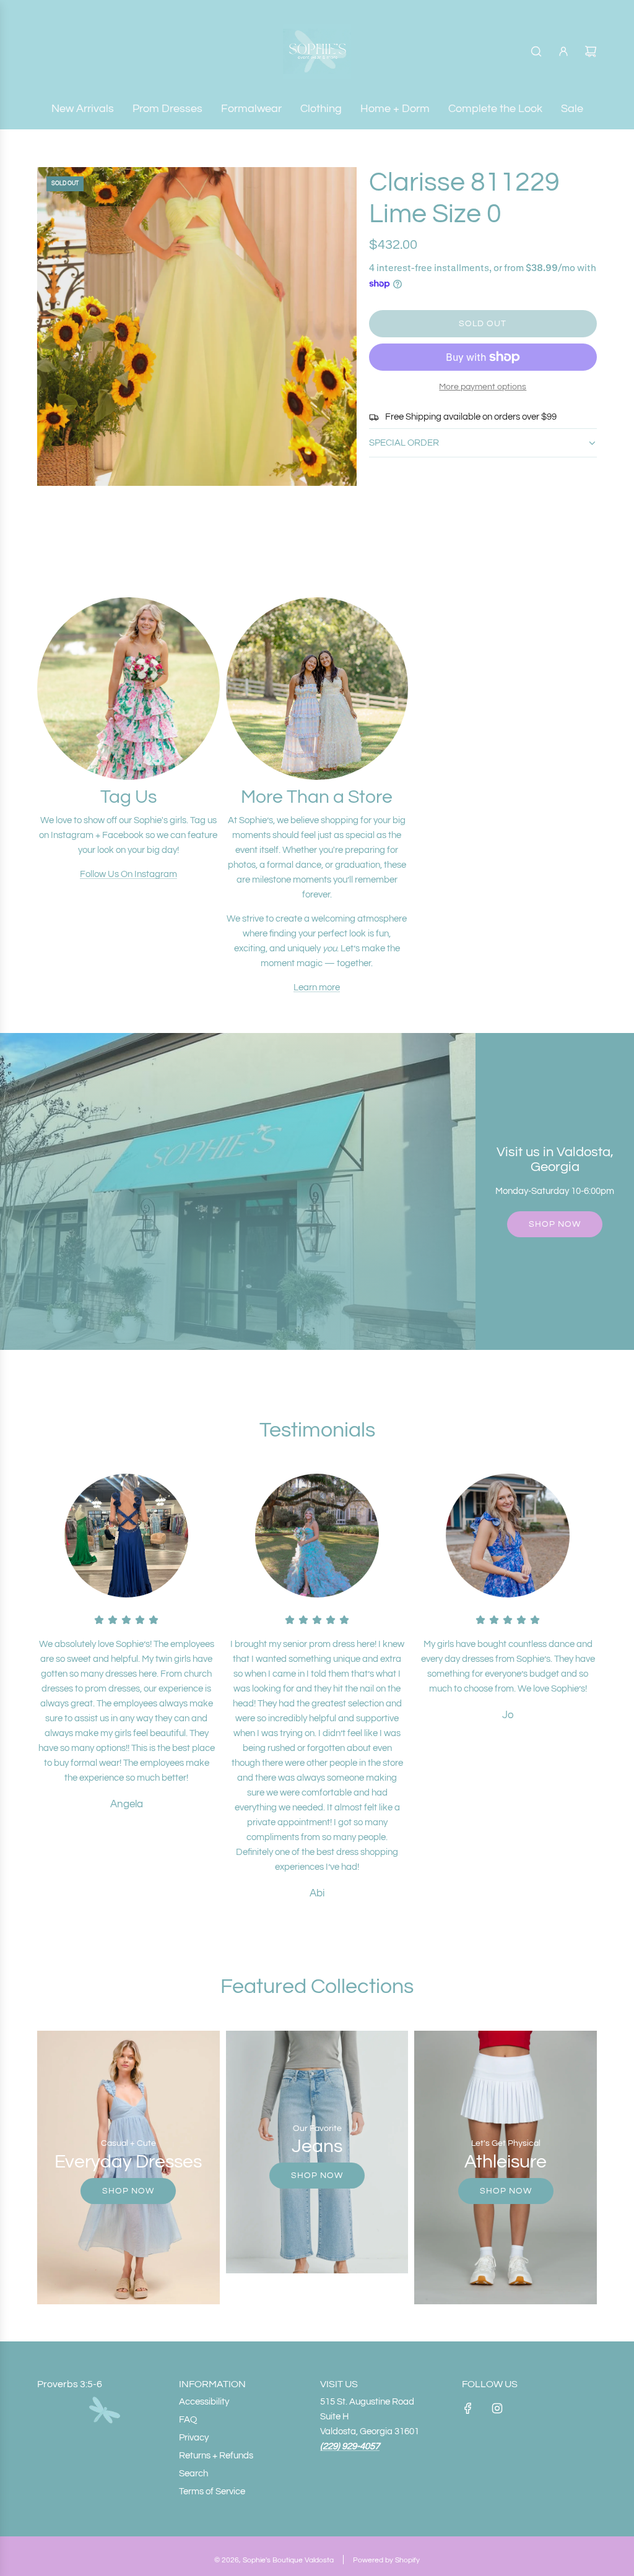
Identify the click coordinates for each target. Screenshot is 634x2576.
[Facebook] (468, 2408)
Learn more (317, 988)
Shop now (555, 1224)
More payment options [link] (483, 387)
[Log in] (563, 51)
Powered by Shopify (386, 2560)
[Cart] (591, 51)
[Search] (536, 51)
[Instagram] (497, 2408)
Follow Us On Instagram (128, 874)
